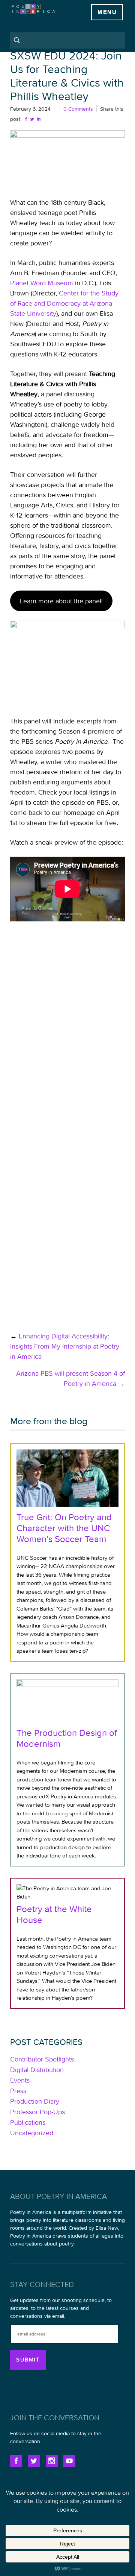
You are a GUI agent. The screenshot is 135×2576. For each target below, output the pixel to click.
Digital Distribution (37, 2070)
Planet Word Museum (42, 283)
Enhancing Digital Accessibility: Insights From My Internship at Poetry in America (65, 1346)
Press (18, 2091)
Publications (28, 2122)
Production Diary (35, 2101)
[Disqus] (67, 1025)
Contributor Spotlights (42, 2059)
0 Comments (78, 109)
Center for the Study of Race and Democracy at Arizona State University (64, 303)
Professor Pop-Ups (37, 2112)
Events (20, 2080)
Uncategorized (32, 2133)
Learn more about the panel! (61, 601)
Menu (107, 12)
